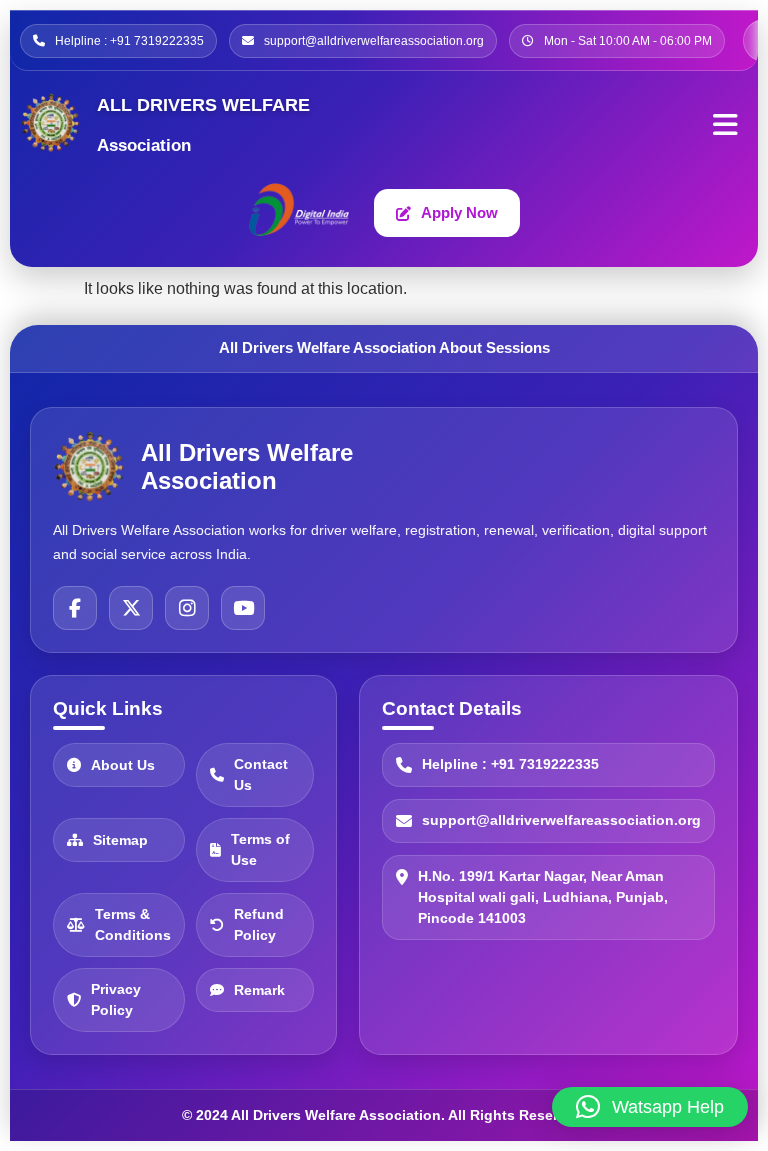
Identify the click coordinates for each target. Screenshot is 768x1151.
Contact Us (261, 774)
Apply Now (459, 212)
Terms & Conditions (133, 924)
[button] (650, 1107)
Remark (259, 990)
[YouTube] (243, 608)
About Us (123, 765)
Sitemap (120, 840)
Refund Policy (259, 924)
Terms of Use (260, 849)
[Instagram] (187, 608)
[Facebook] (75, 608)
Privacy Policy (116, 999)
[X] (131, 608)
